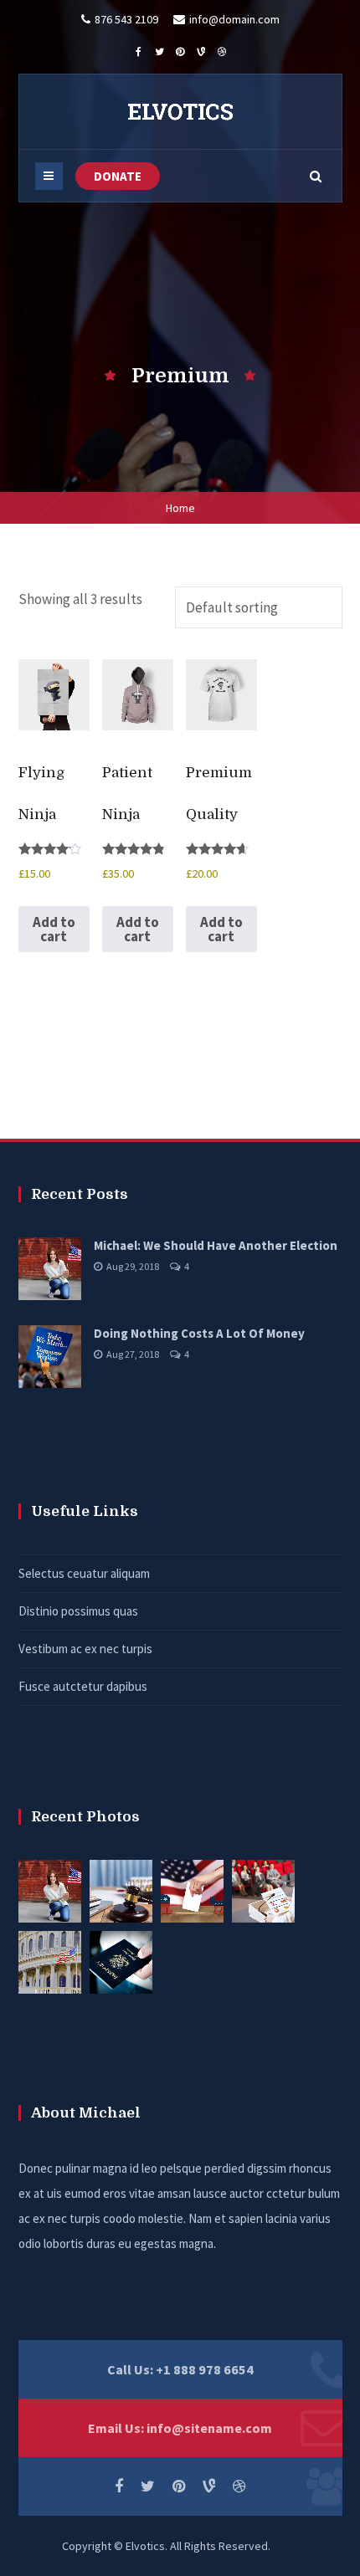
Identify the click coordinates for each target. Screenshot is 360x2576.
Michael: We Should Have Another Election (216, 1245)
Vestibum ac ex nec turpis (85, 1649)
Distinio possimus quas (78, 1611)
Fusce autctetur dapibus (83, 1686)
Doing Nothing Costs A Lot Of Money (199, 1333)
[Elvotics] (180, 111)
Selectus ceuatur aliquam (84, 1573)
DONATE (118, 176)
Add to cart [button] (54, 929)
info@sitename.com (209, 2428)
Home (180, 508)
